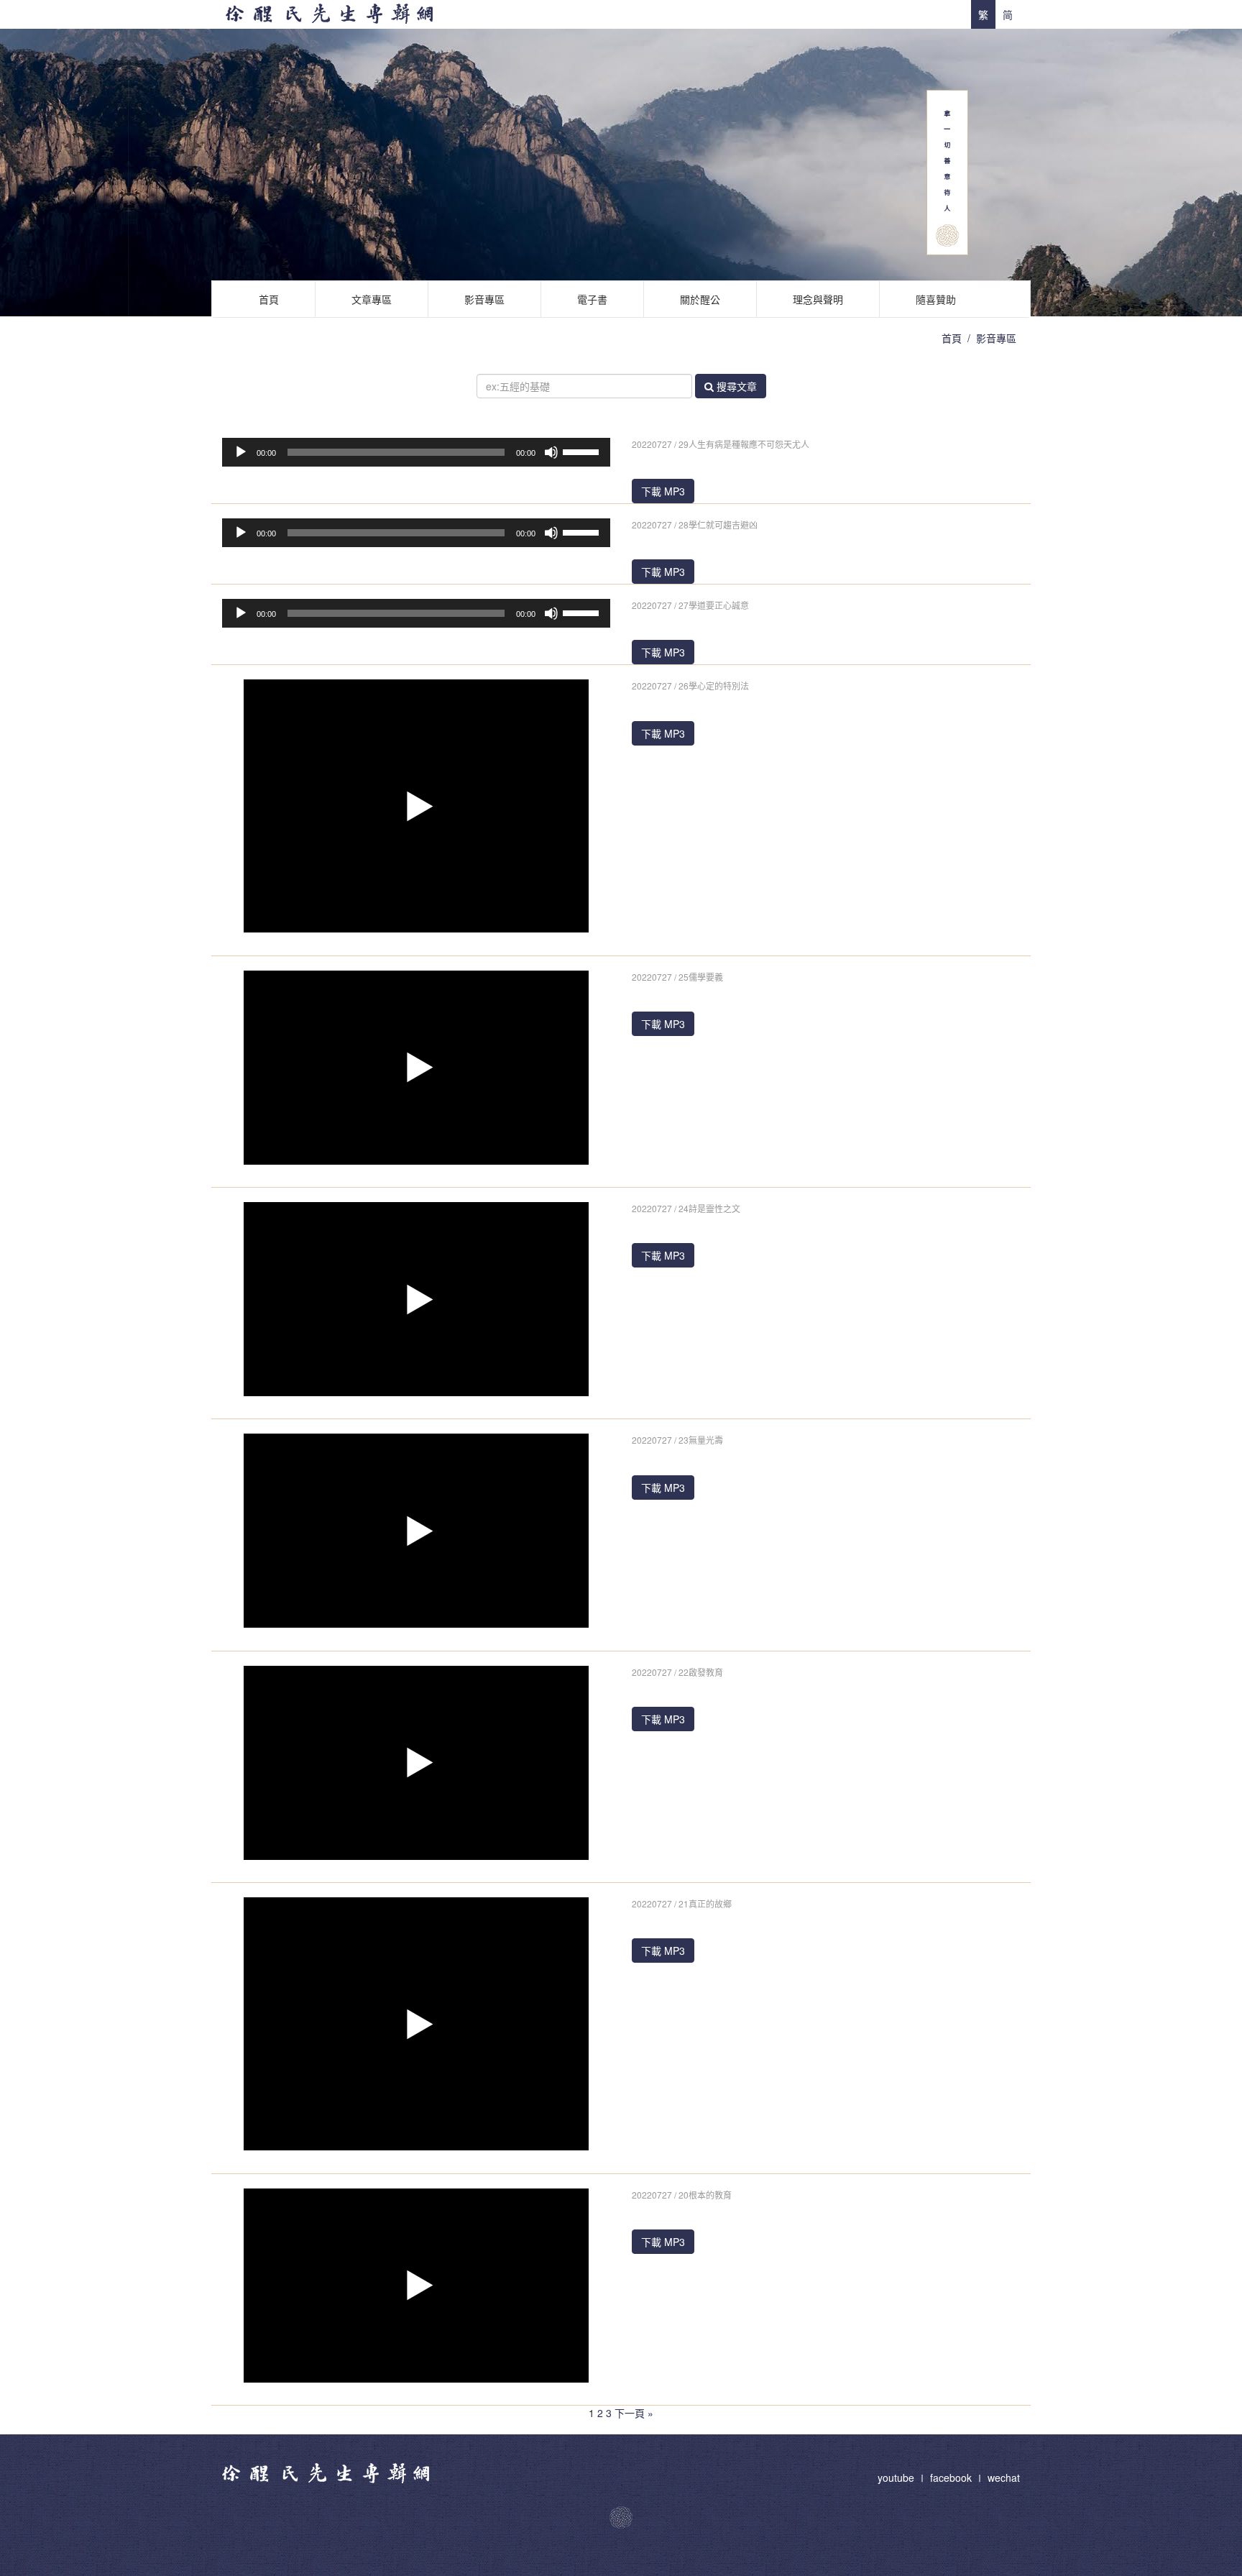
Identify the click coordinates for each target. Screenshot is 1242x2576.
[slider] (583, 451)
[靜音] (551, 452)
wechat (1004, 2478)
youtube (897, 2478)
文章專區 (372, 299)
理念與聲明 (818, 299)
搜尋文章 (735, 386)
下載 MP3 (663, 491)
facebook (951, 2478)
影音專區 (484, 299)
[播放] (241, 452)
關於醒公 (700, 299)
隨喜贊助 (936, 299)
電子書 (592, 299)
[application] (416, 452)
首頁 (269, 299)
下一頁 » (634, 2413)
